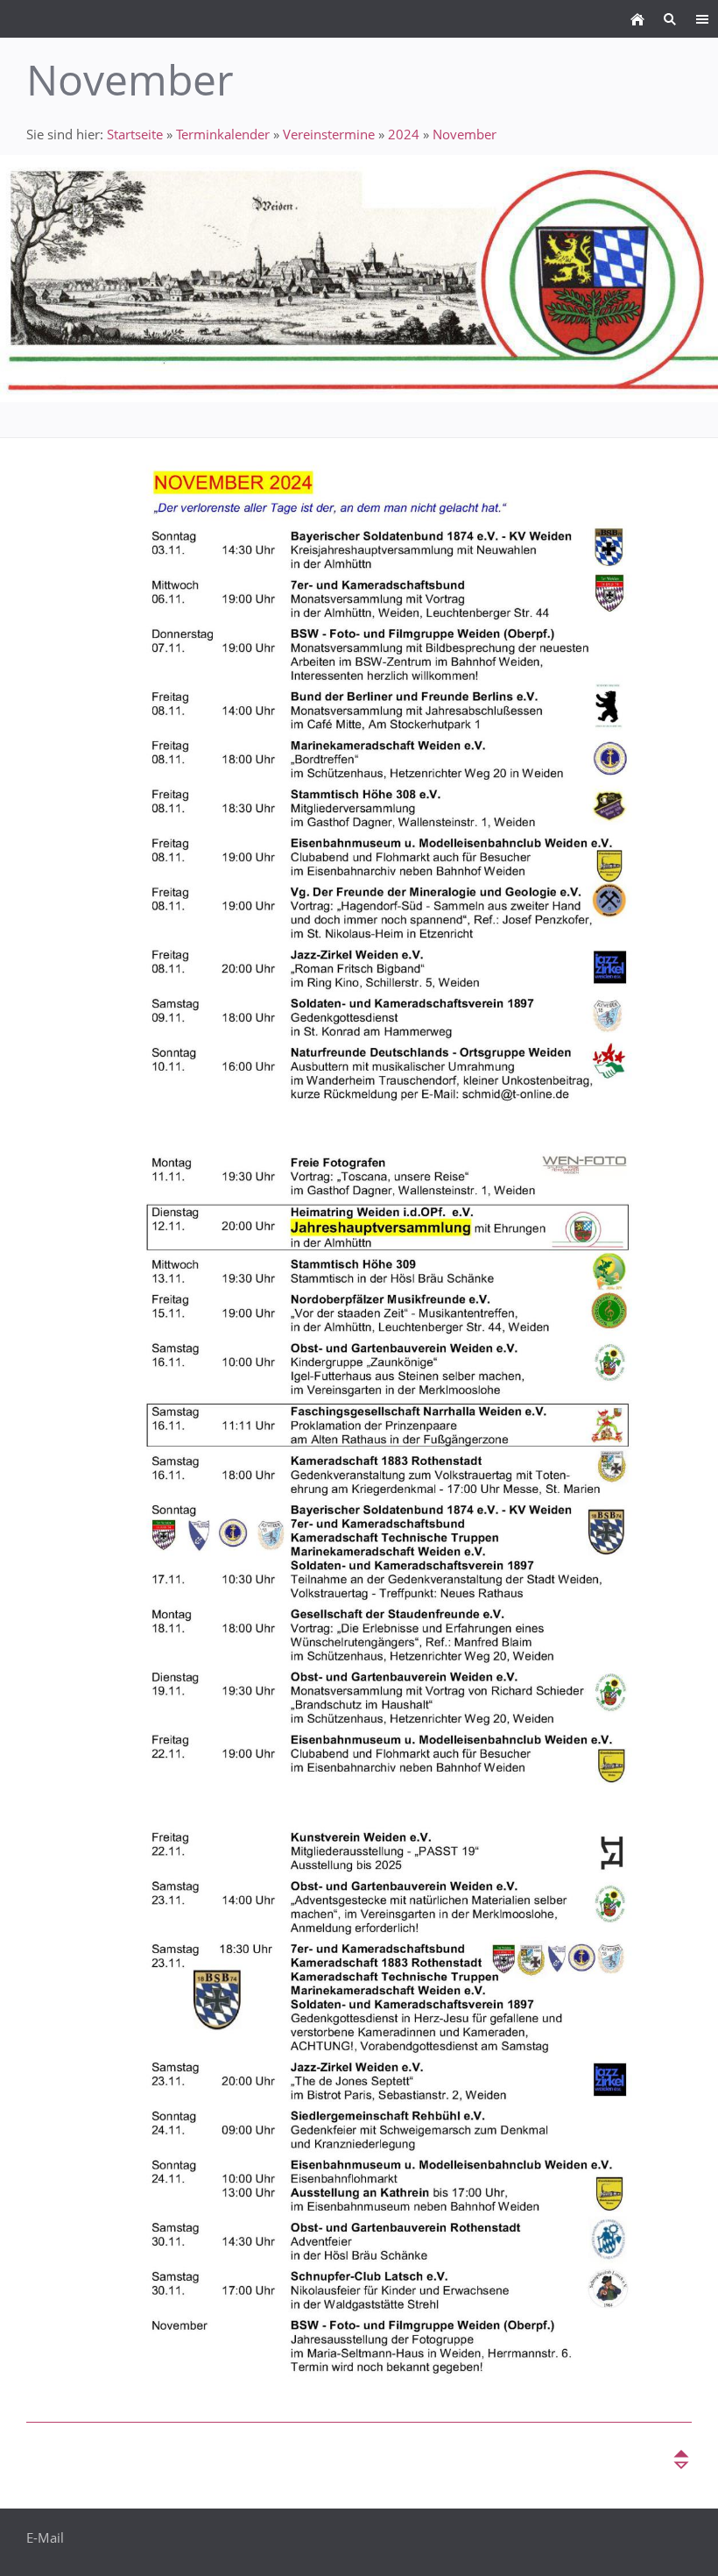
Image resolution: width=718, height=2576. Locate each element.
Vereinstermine (329, 134)
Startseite (135, 134)
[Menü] (702, 19)
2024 (404, 134)
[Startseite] (637, 19)
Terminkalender (223, 134)
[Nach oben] (681, 2459)
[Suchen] (669, 19)
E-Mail (45, 2537)
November (465, 134)
